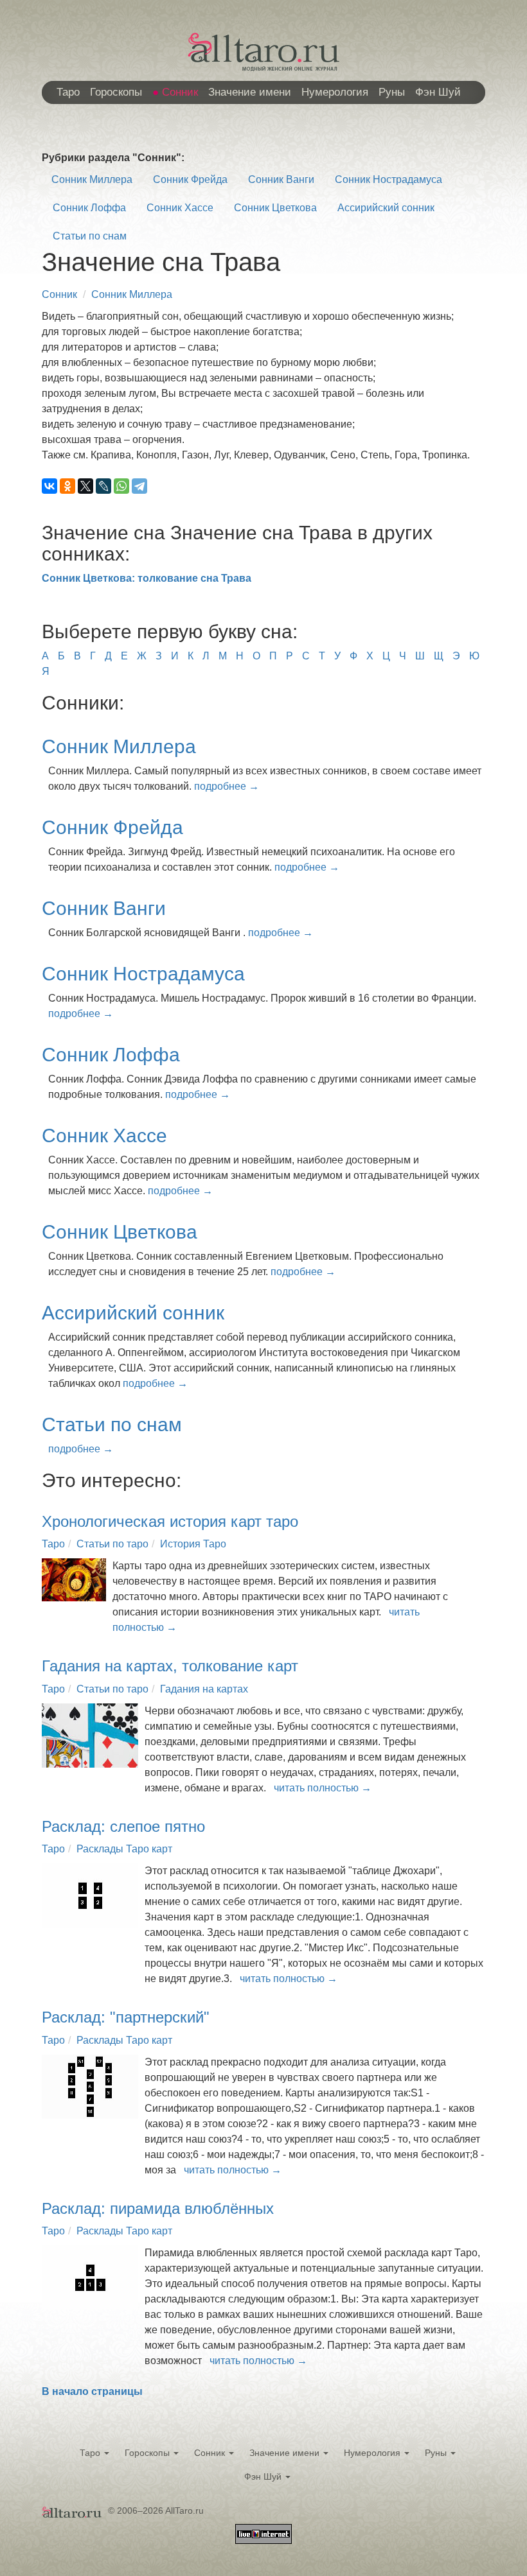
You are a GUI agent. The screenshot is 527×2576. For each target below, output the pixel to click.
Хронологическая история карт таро (170, 1521)
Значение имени (250, 92)
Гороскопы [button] (148, 2453)
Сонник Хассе (180, 208)
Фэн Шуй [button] (264, 2476)
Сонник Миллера (92, 179)
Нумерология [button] (373, 2453)
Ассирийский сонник (386, 208)
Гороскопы (116, 92)
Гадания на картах (204, 1689)
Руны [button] (437, 2453)
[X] (85, 486)
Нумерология (335, 92)
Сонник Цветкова (275, 208)
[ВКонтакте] (49, 486)
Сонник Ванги (281, 179)
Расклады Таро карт (124, 1849)
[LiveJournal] (103, 486)
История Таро (193, 1544)
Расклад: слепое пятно (123, 1826)
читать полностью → (323, 1788)
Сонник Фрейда (190, 179)
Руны (392, 92)
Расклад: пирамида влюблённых (158, 2208)
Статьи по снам (90, 236)
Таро (68, 92)
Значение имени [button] (286, 2453)
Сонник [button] (211, 2453)
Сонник (180, 92)
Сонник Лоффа (89, 208)
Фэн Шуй (438, 92)
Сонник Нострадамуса (389, 179)
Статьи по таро (112, 1544)
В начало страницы (92, 2391)
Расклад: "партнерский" (126, 2017)
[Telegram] (139, 486)
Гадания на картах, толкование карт (170, 1666)
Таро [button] (91, 2453)
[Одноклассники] (67, 486)
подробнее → (227, 786)
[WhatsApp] (121, 486)
